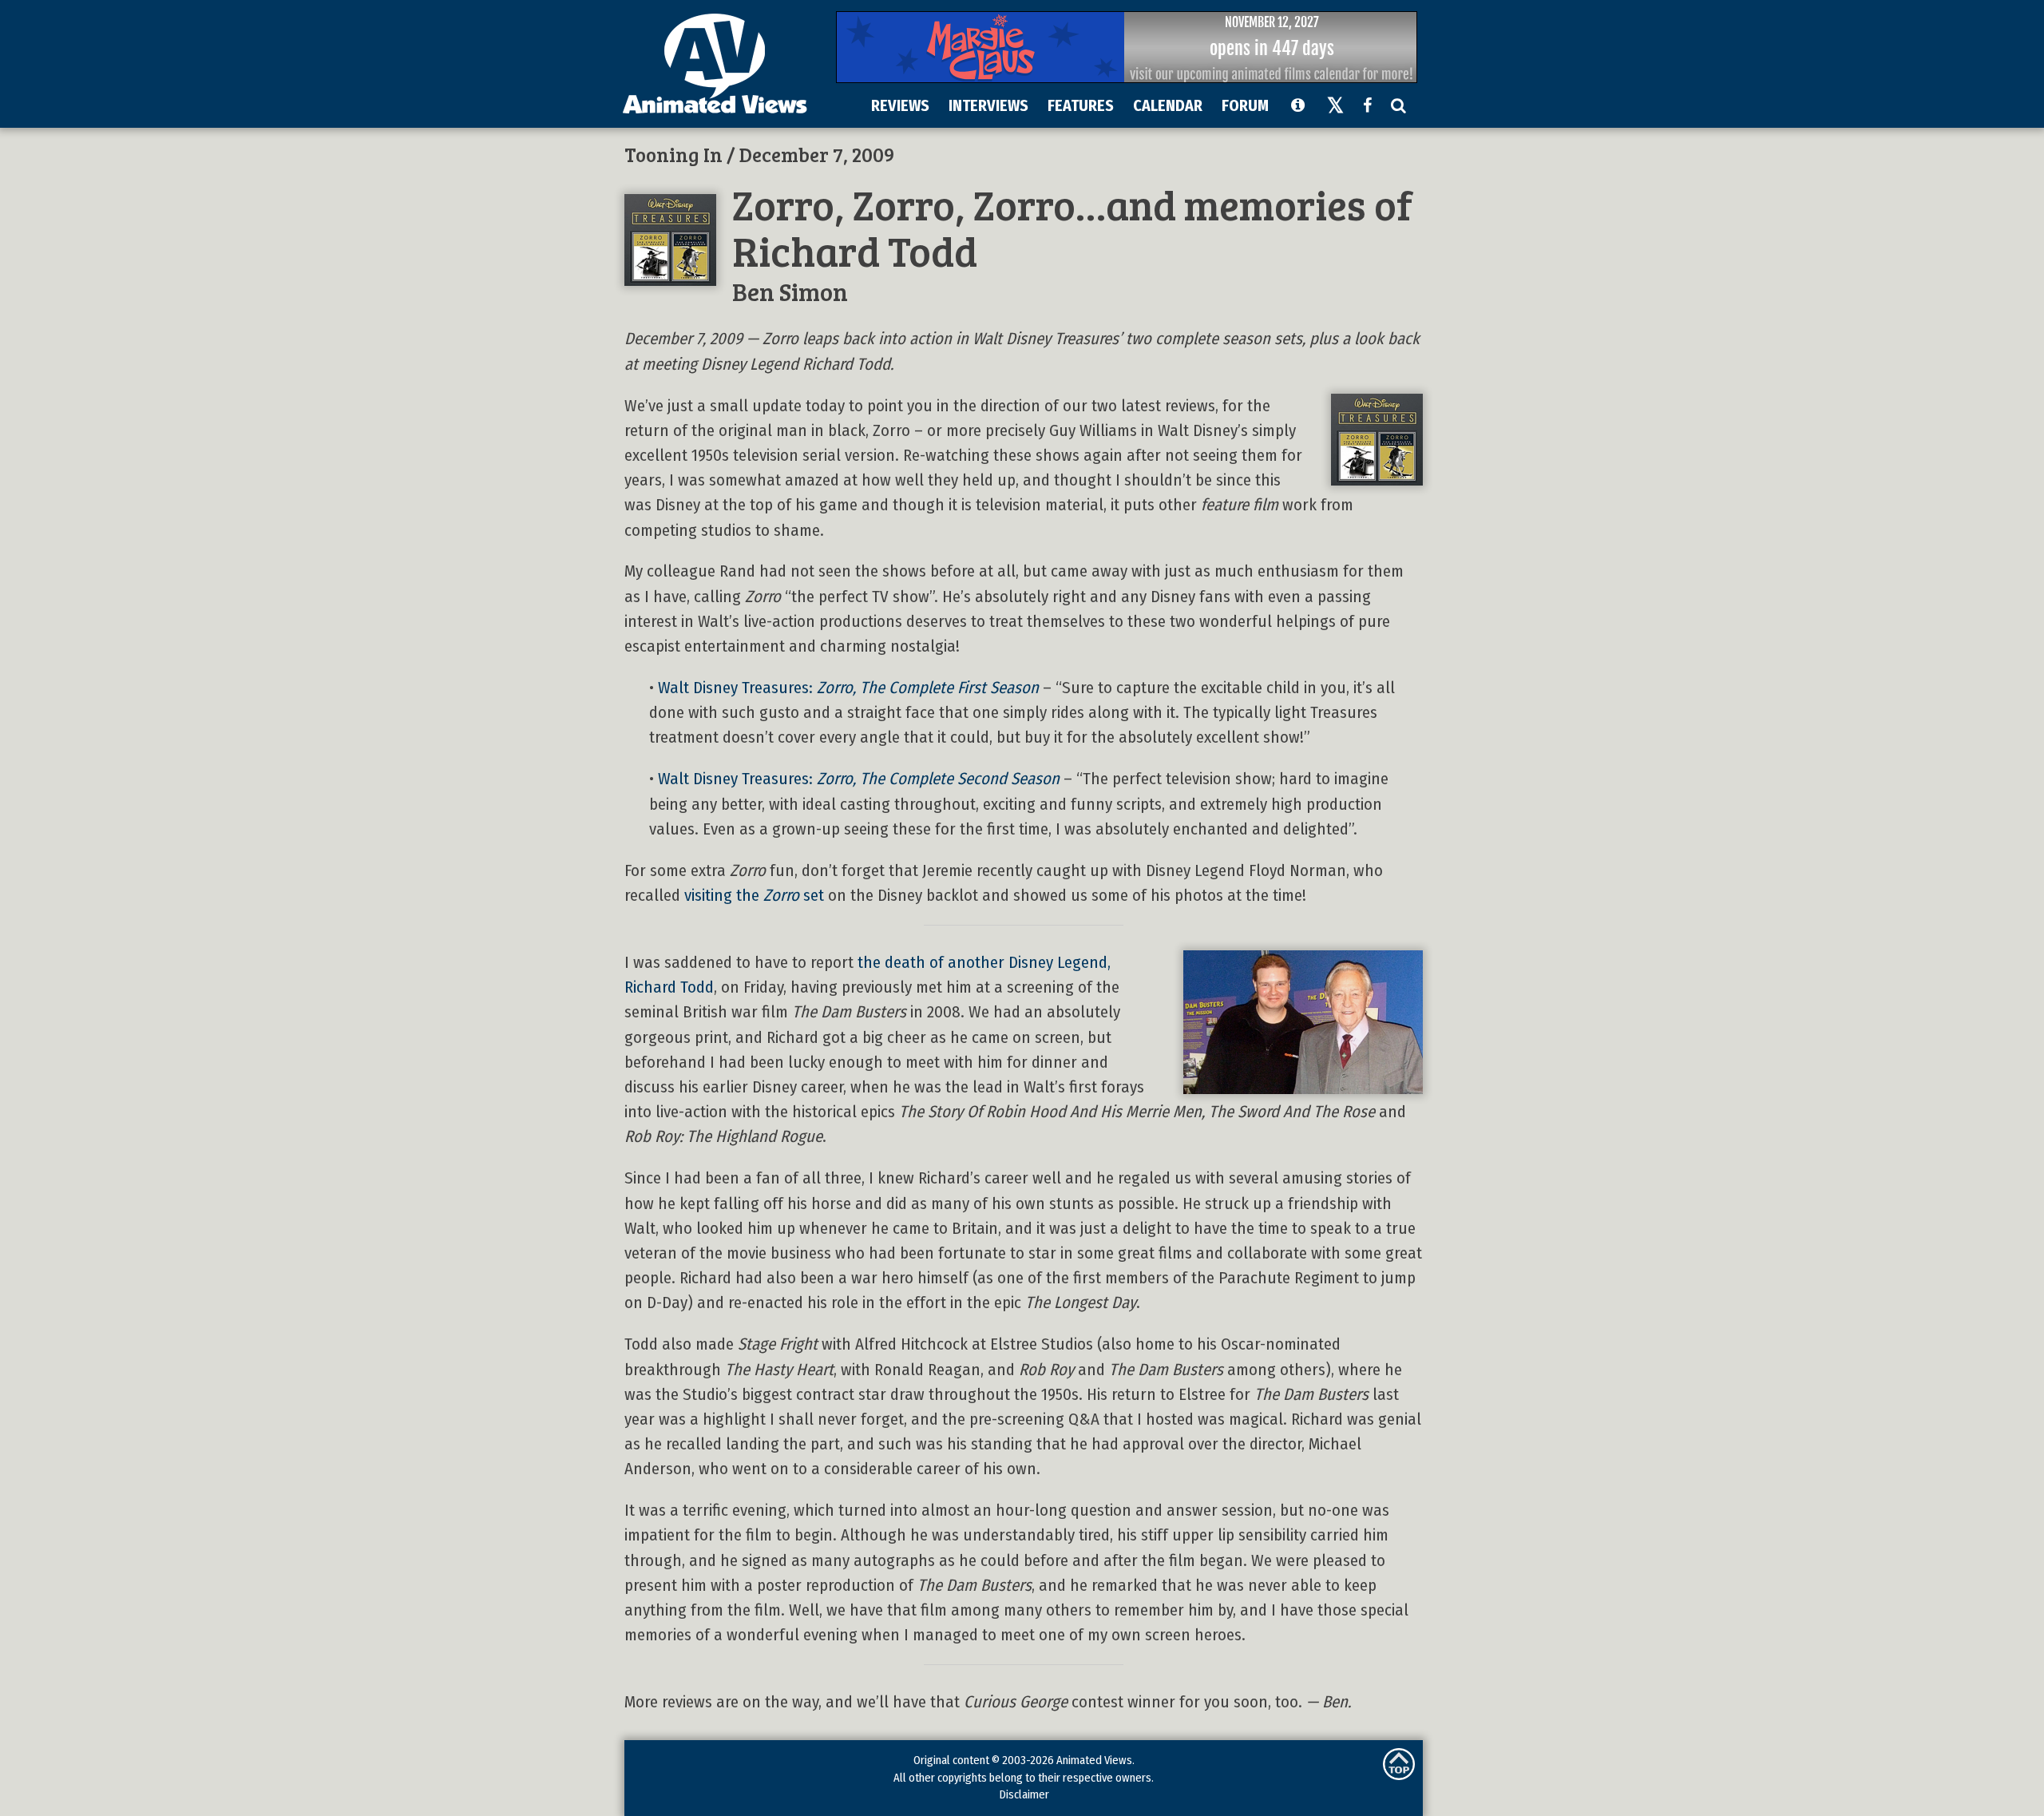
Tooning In (673, 154)
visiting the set (754, 896)
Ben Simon (790, 291)
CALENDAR (1168, 105)
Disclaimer (1024, 1794)
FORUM (1245, 105)
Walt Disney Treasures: (848, 688)
